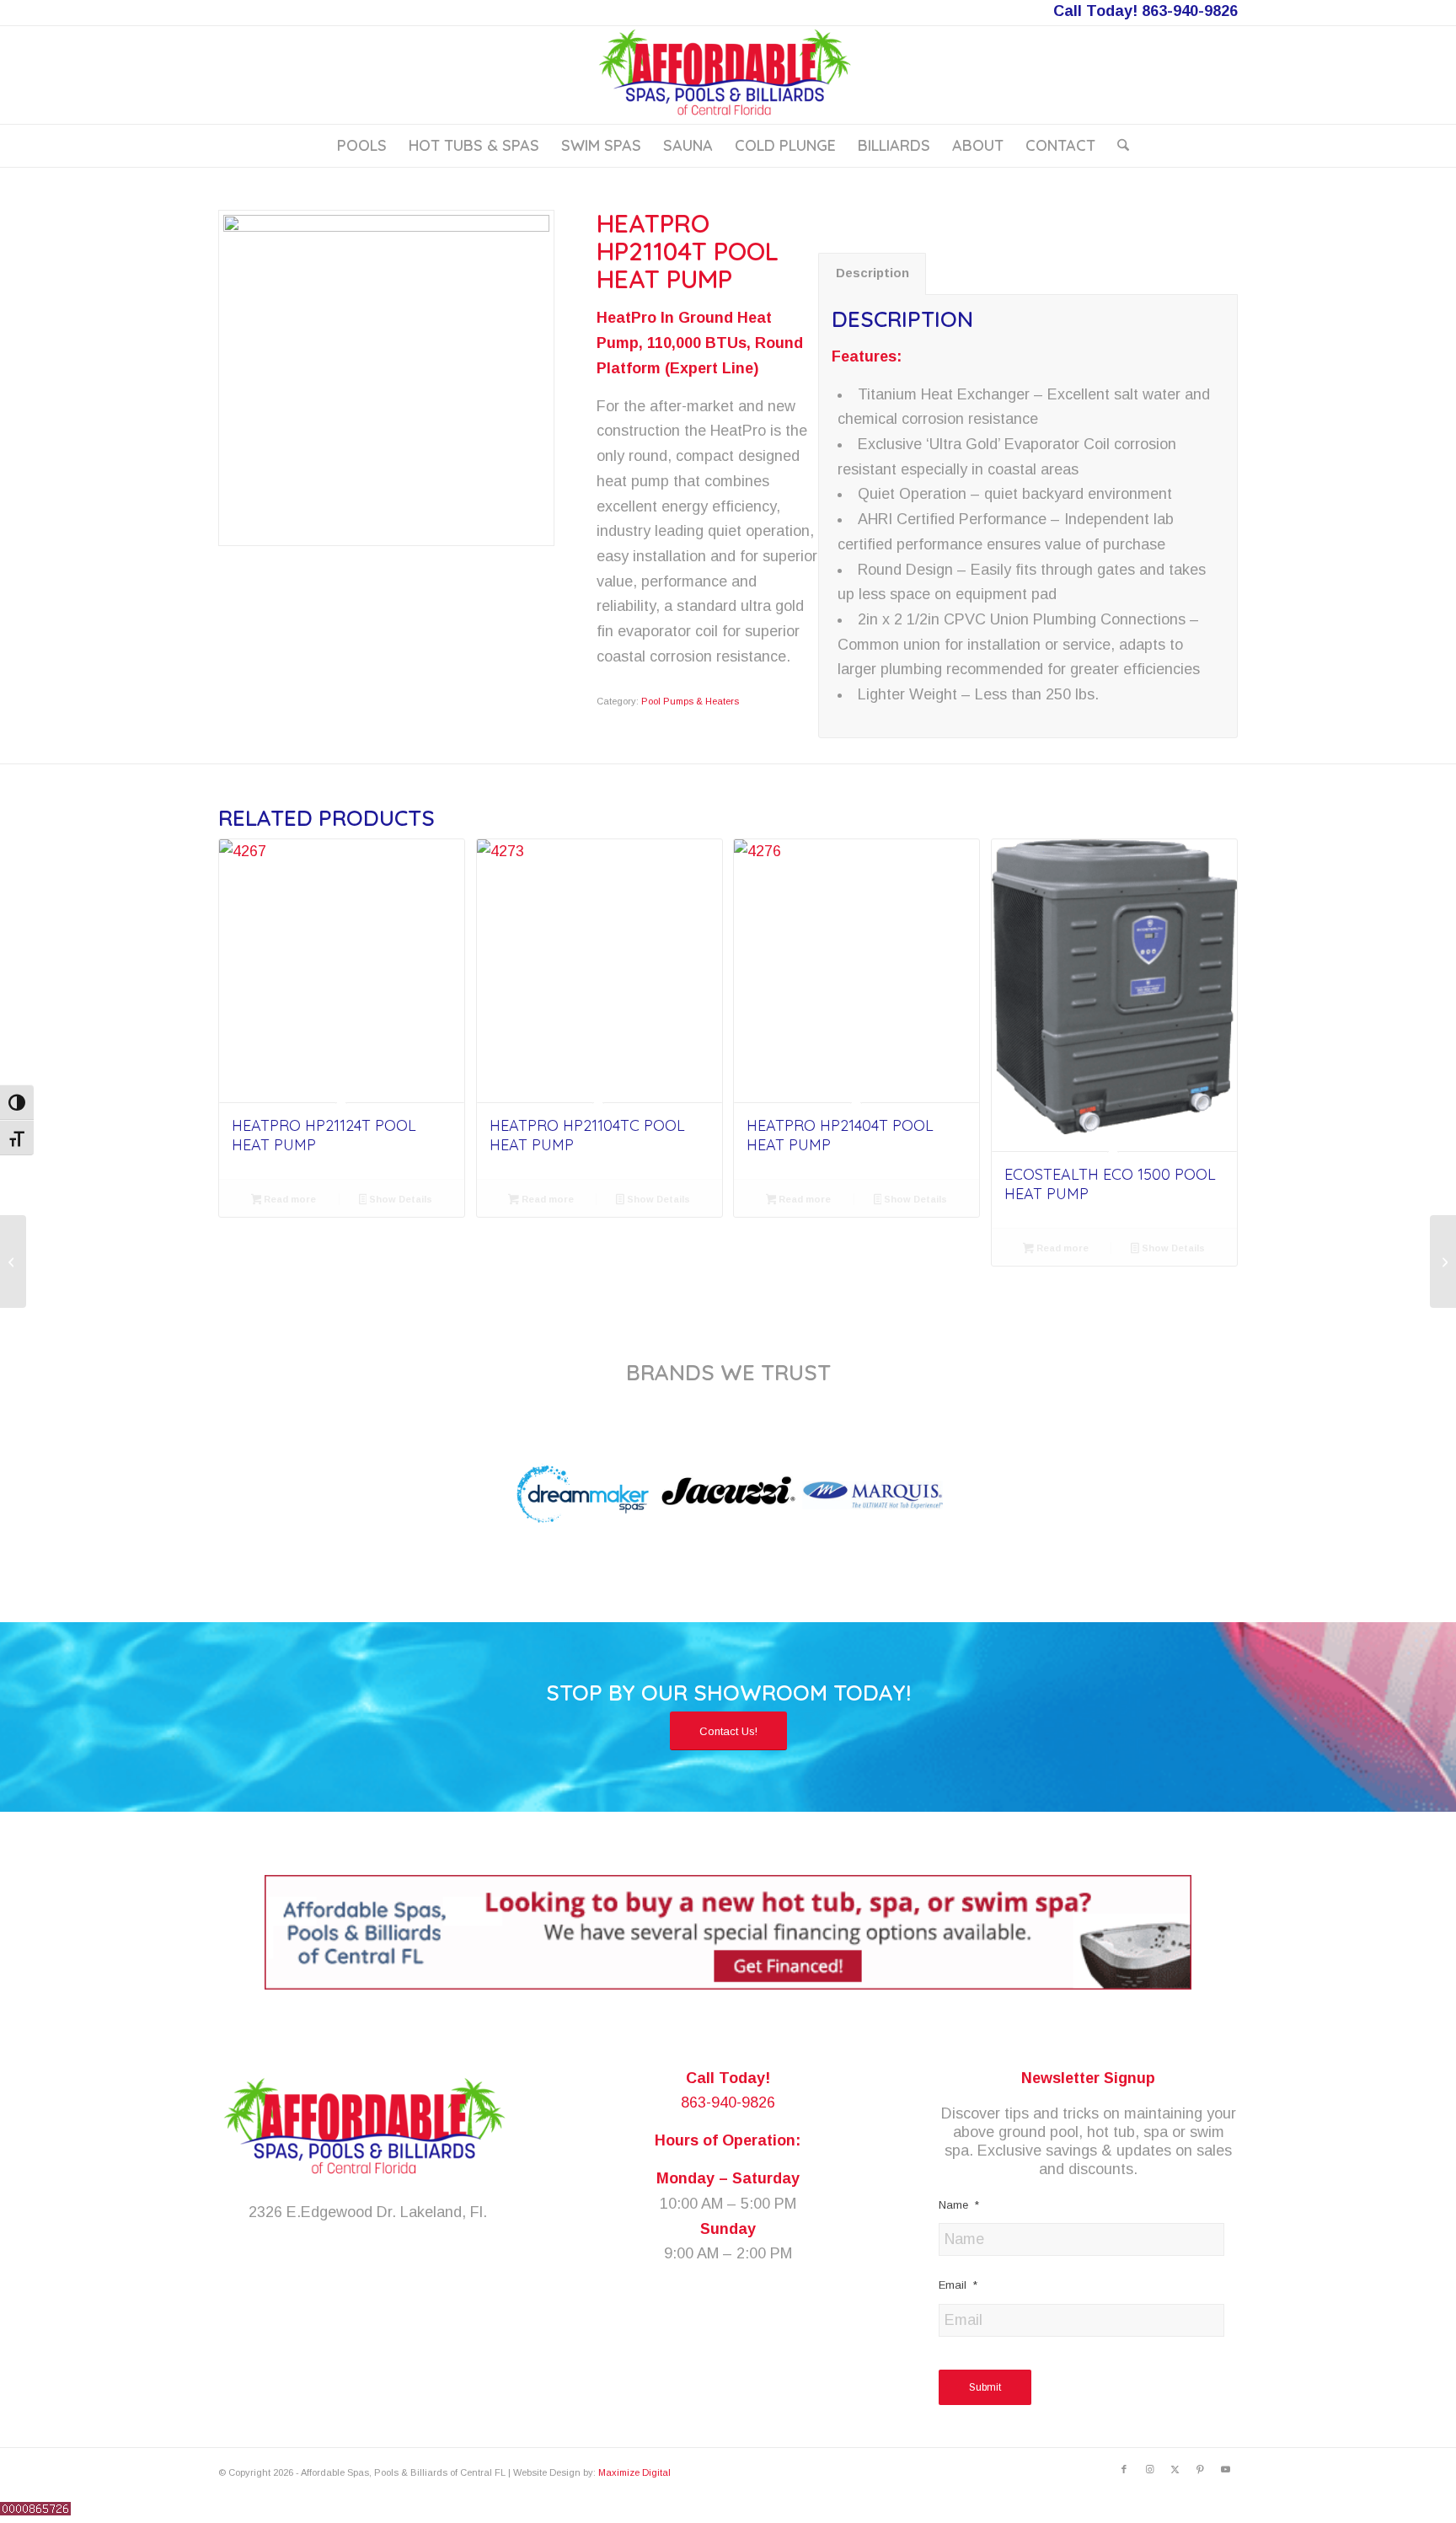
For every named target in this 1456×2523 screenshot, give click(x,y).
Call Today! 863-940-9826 (1146, 11)
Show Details (399, 1199)
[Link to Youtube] (1225, 2469)
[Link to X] (1175, 2469)
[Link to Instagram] (1149, 2469)
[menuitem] (362, 146)
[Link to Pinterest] (1200, 2469)
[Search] (1118, 146)
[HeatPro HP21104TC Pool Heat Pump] (600, 962)
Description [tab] (873, 273)
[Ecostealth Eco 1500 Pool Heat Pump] (1114, 987)
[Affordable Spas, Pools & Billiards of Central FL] (728, 75)
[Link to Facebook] (1124, 2469)
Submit (985, 2387)
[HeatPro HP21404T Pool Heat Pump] (856, 962)
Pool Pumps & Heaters (690, 701)
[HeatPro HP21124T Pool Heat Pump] (342, 962)
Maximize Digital (634, 2472)
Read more (289, 1199)
